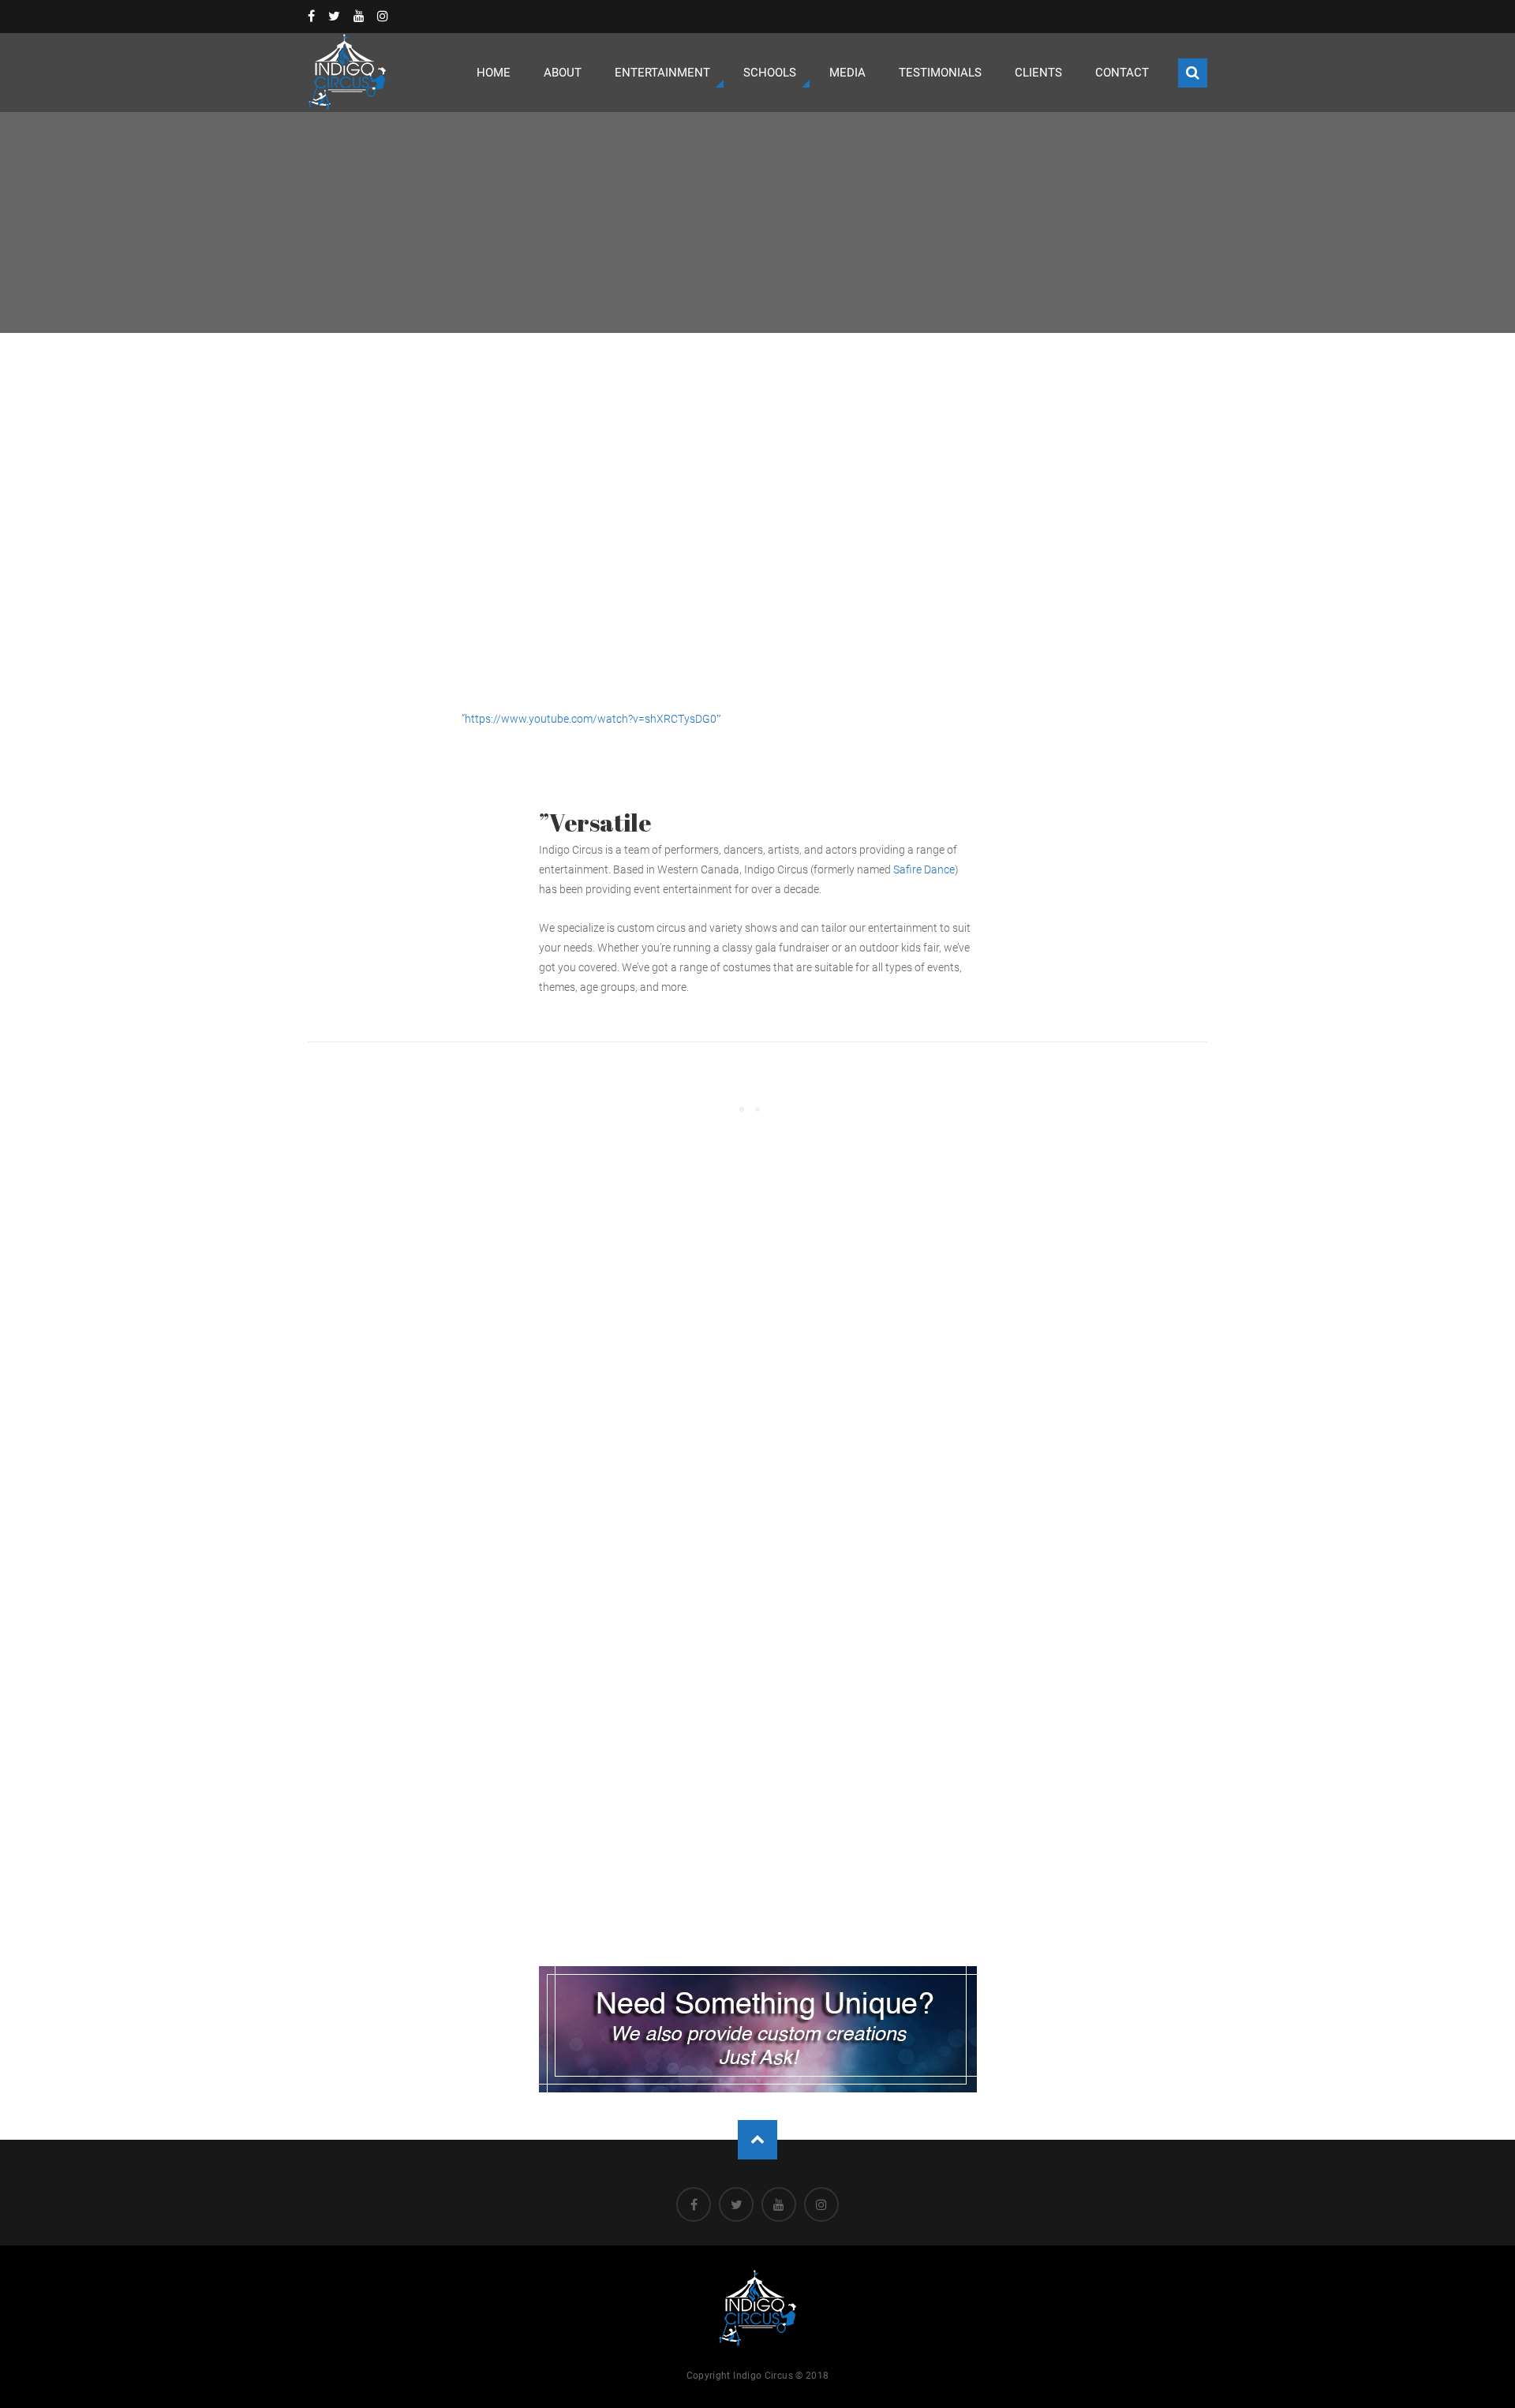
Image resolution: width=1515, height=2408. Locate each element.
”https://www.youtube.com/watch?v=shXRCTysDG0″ (591, 719)
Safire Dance (924, 869)
